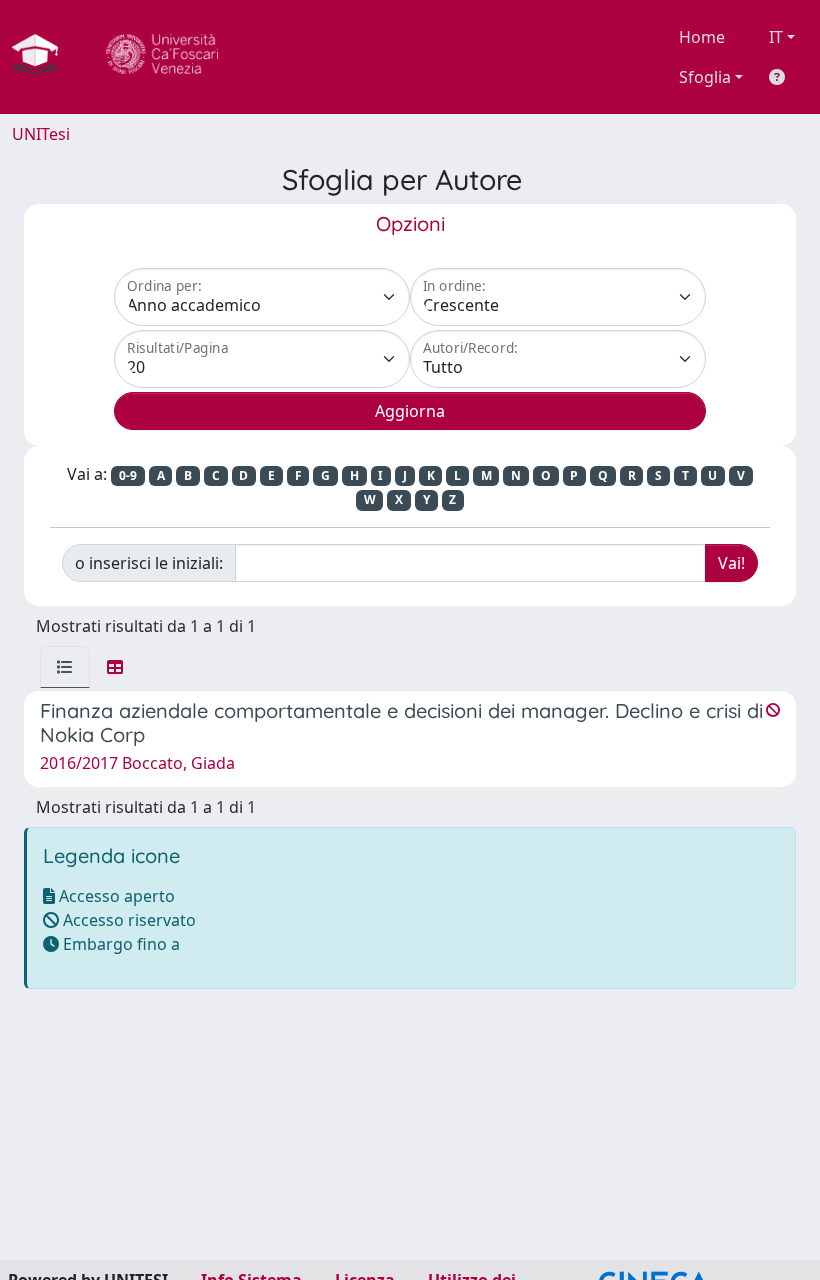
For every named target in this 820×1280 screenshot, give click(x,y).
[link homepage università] (162, 57)
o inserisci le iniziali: (149, 563)
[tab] (65, 667)
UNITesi (41, 134)
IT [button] (776, 37)
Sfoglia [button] (705, 77)
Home (702, 37)
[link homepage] (43, 57)
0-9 (128, 475)
